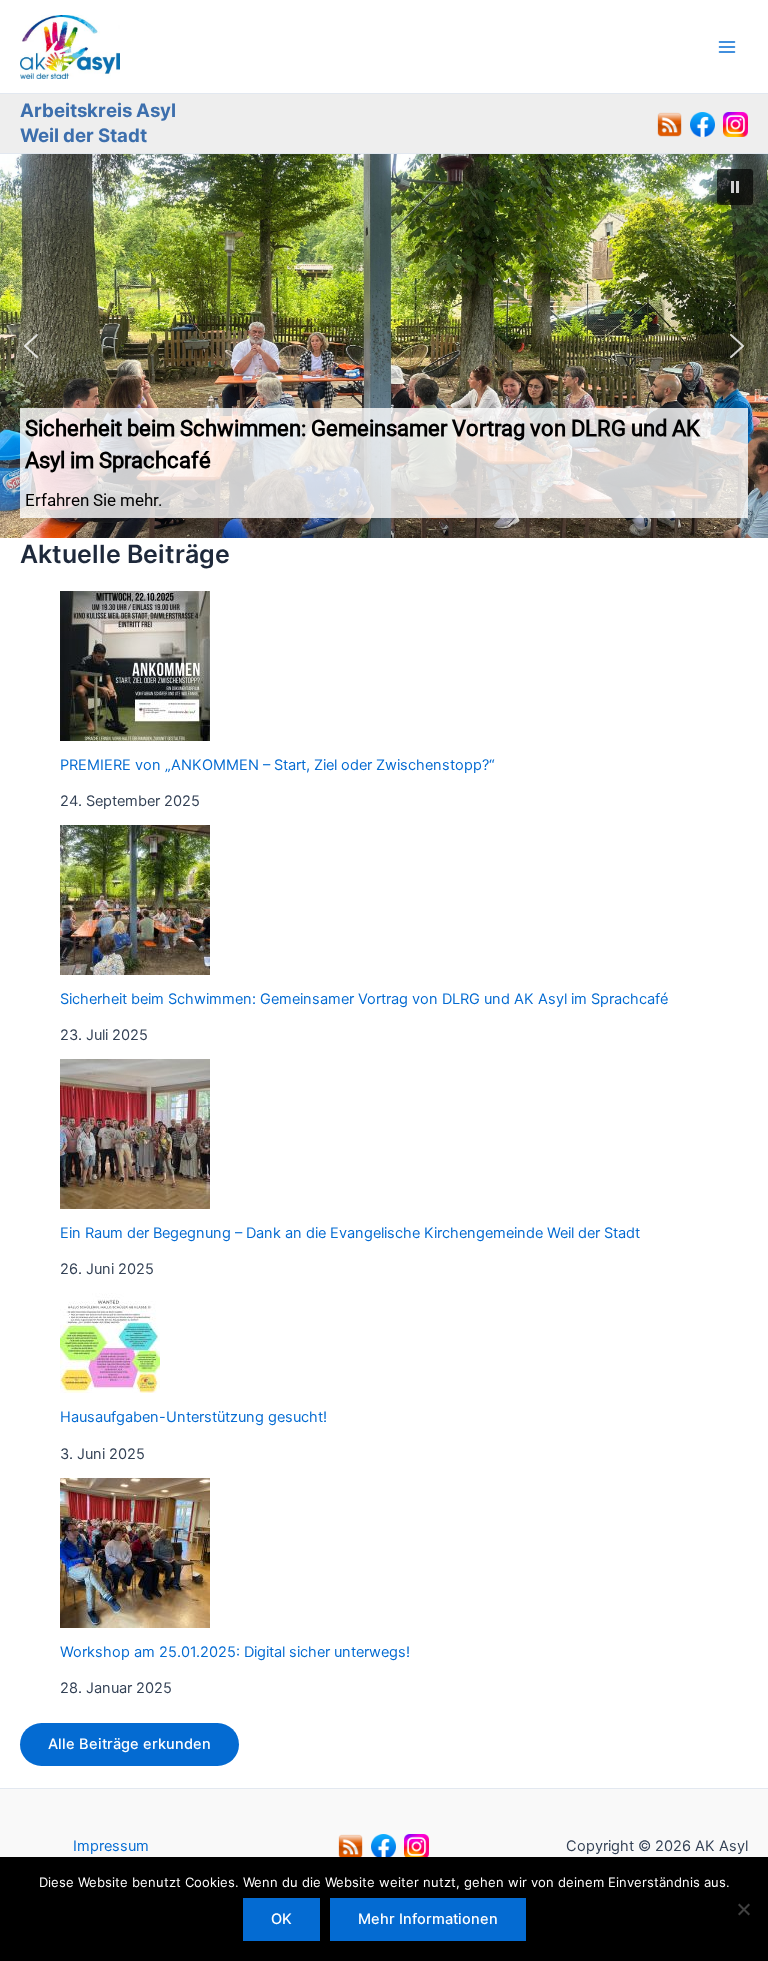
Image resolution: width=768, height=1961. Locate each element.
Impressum (111, 1846)
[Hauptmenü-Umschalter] (727, 47)
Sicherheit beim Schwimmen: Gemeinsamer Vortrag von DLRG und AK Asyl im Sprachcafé (364, 999)
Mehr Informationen (428, 1919)
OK (281, 1919)
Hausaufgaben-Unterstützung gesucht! (193, 1417)
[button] (384, 346)
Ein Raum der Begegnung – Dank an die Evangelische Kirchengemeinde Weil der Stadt (350, 1233)
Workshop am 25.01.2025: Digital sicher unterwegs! (235, 1652)
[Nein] (743, 1909)
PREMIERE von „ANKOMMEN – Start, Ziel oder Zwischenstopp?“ (277, 765)
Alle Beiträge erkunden (129, 1744)
